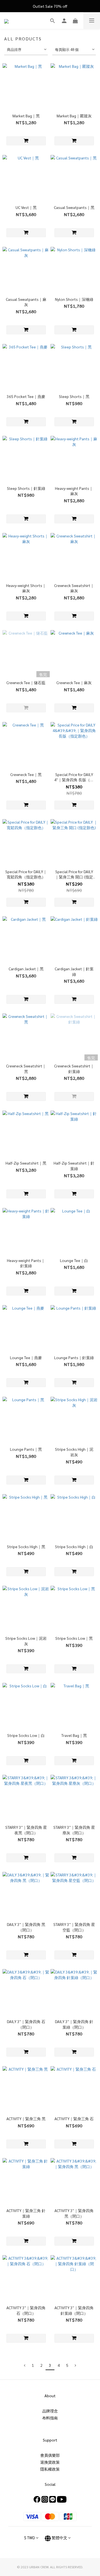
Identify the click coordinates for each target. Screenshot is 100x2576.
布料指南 (50, 2418)
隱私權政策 (50, 2469)
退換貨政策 (50, 2462)
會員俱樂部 (50, 2455)
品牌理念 (50, 2411)
